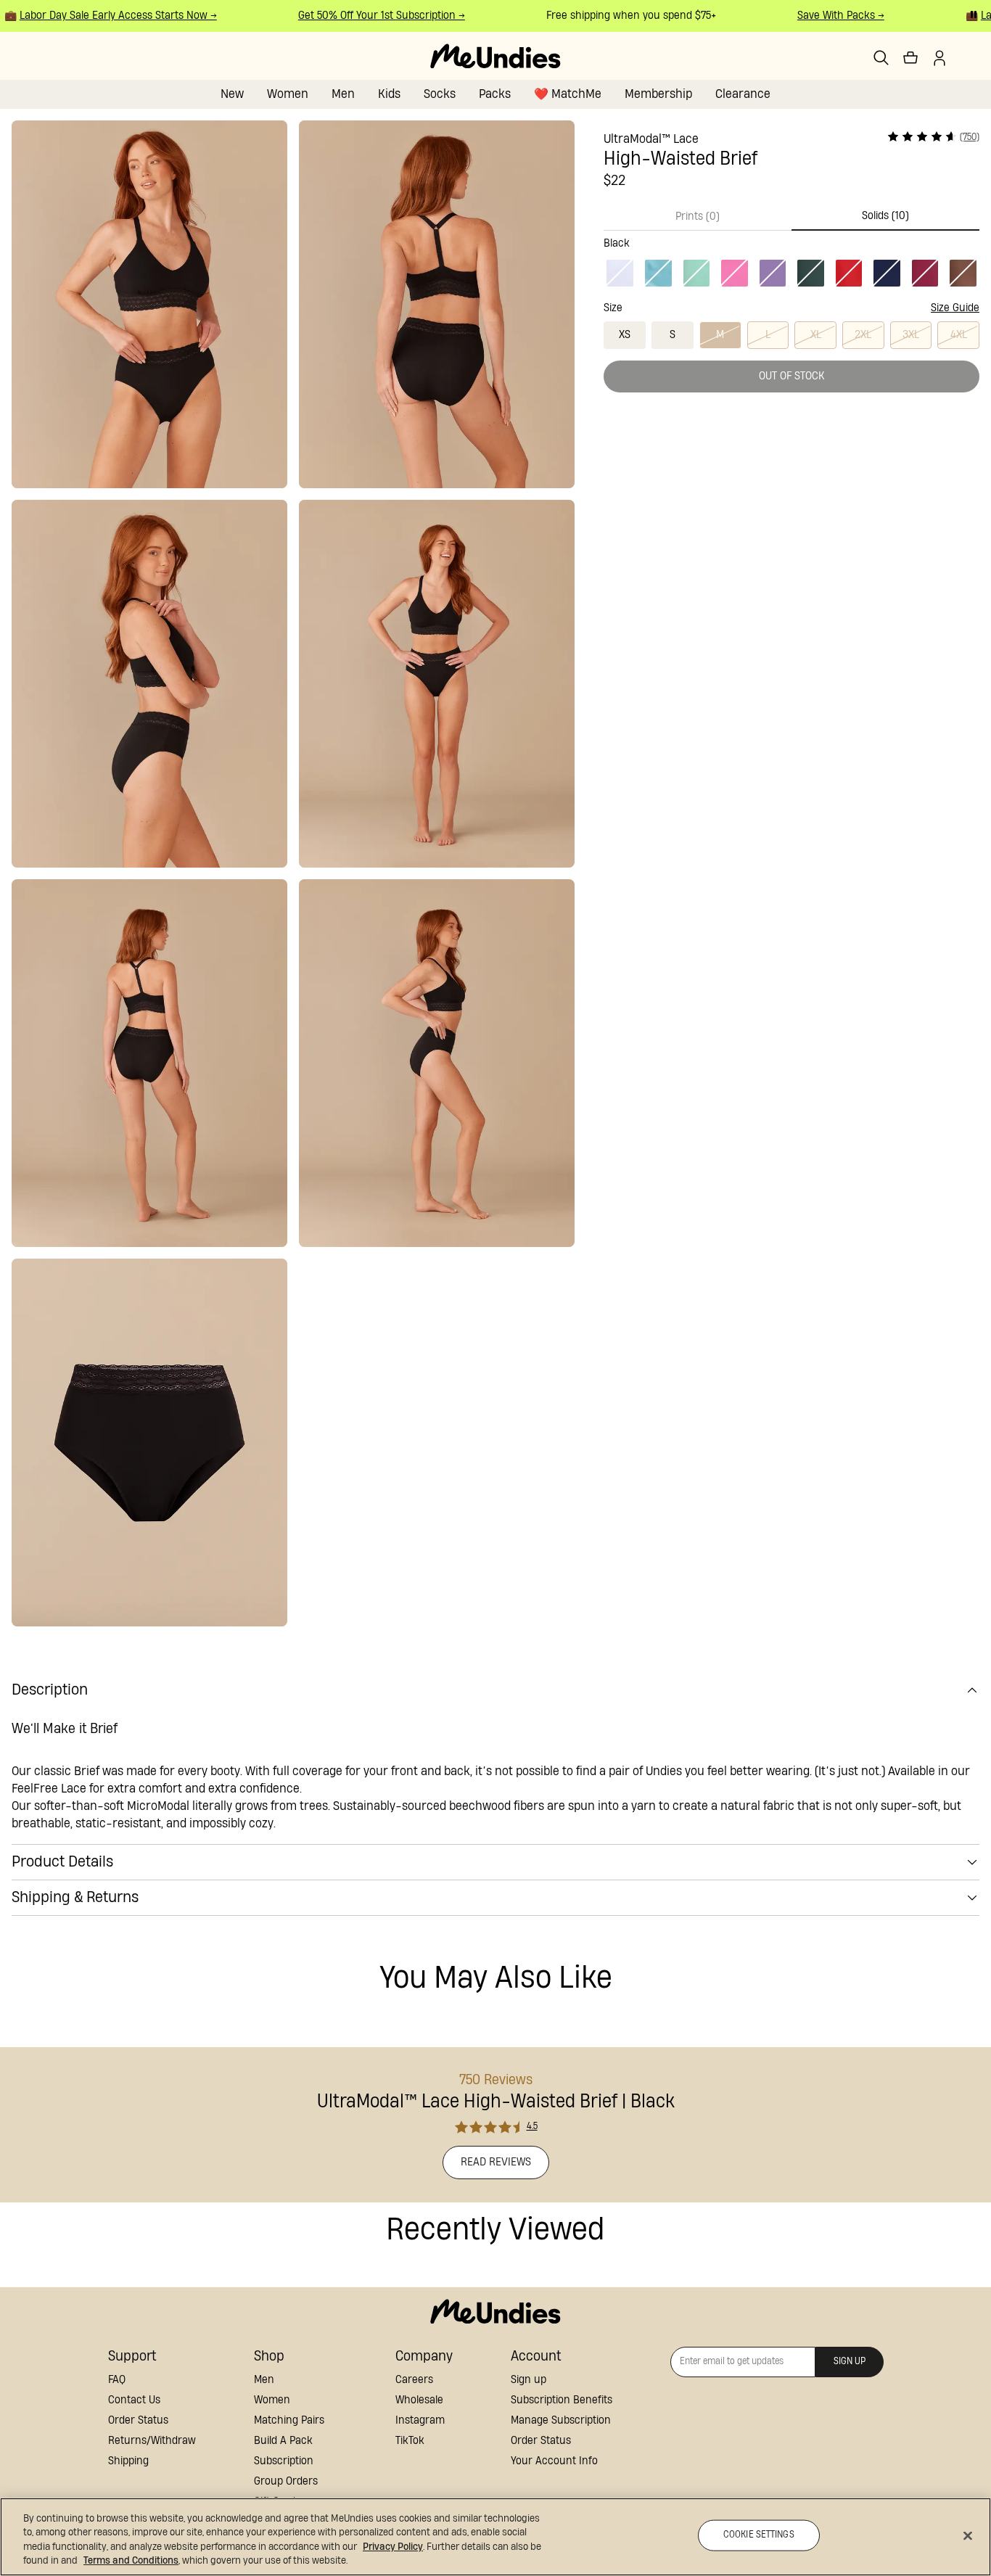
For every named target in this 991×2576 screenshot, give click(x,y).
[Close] (968, 2535)
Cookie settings (759, 2535)
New (232, 94)
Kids (389, 94)
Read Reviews (496, 2162)
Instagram (420, 2420)
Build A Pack (283, 2441)
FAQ (117, 2380)
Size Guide (955, 308)
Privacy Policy (393, 2547)
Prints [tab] (698, 217)
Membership (658, 94)
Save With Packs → (823, 16)
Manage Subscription (561, 2420)
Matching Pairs (289, 2420)
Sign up (529, 2380)
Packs (495, 94)
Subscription (284, 2461)
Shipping (128, 2461)
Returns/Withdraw (152, 2441)
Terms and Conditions (131, 2561)
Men (343, 94)
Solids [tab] (885, 216)
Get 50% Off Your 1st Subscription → (364, 16)
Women (288, 94)
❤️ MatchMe (568, 94)
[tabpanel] (791, 260)
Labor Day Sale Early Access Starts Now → (101, 16)
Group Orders (286, 2481)
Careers (414, 2380)
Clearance (743, 94)
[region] (495, 2537)
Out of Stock (792, 376)
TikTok (410, 2441)
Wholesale (419, 2400)
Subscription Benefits (562, 2400)
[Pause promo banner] (974, 15)
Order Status (138, 2420)
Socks (440, 94)
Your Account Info (554, 2461)
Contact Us (134, 2400)
